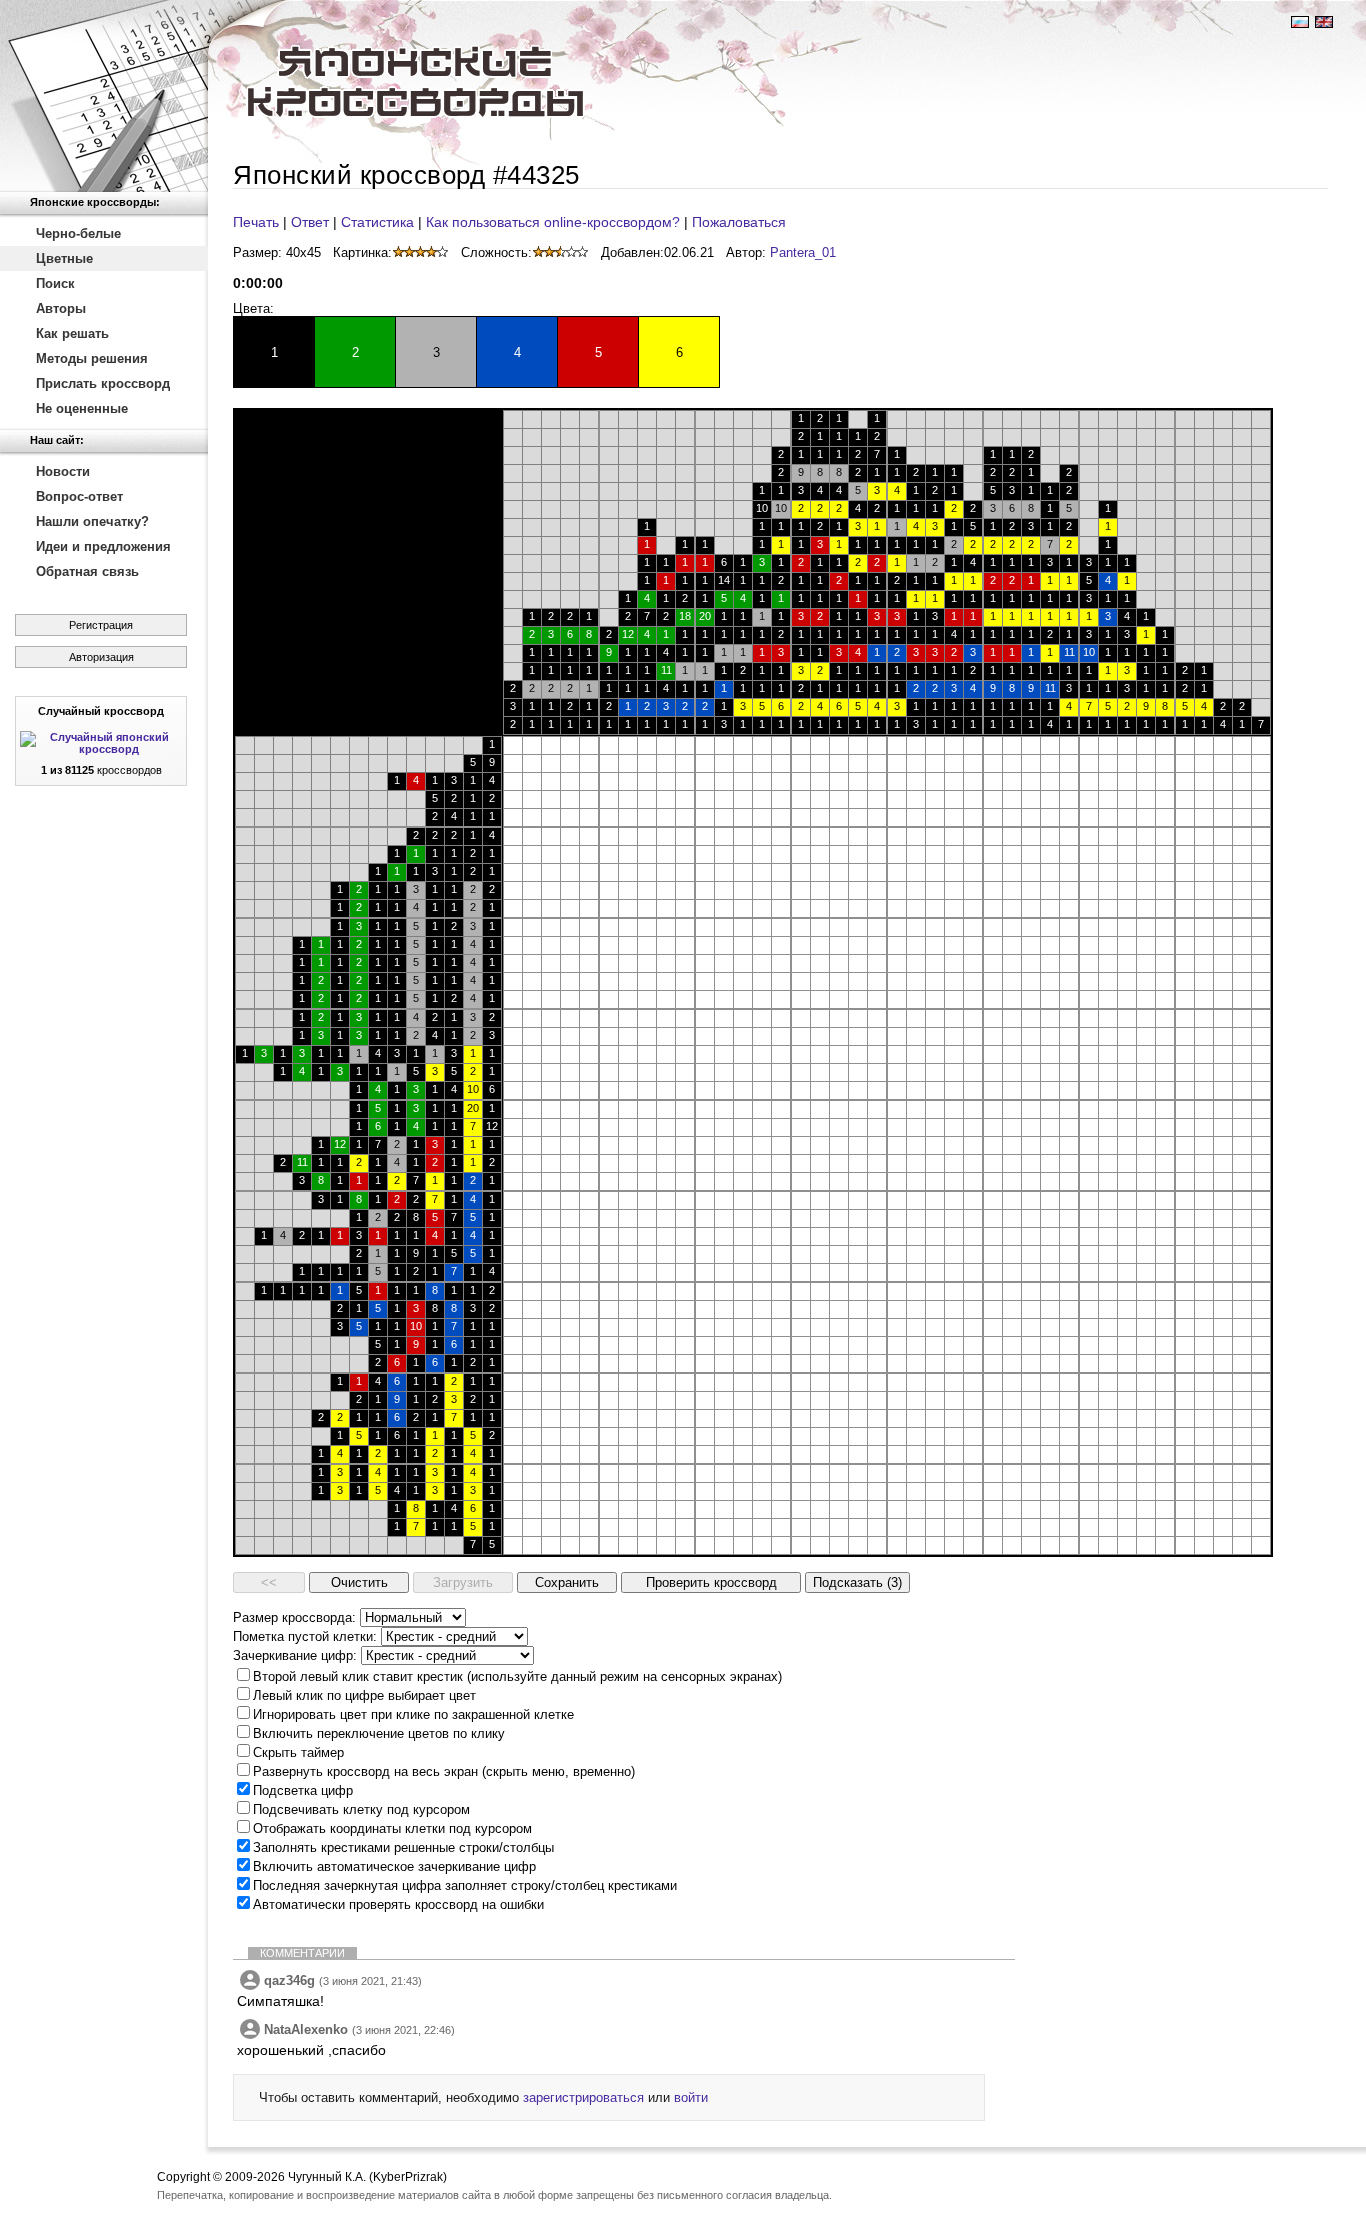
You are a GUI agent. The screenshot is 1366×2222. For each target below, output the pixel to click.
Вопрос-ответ (79, 496)
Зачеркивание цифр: (295, 1655)
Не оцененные (82, 408)
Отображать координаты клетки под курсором (392, 1828)
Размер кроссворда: (294, 1617)
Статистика (377, 222)
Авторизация (101, 657)
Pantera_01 (803, 252)
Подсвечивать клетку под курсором (361, 1809)
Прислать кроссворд (103, 383)
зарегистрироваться (583, 2097)
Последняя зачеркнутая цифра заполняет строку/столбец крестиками (465, 1885)
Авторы (61, 308)
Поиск (55, 283)
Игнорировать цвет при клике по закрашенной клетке (413, 1714)
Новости (63, 471)
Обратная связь (87, 571)
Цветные (64, 258)
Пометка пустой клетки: (305, 1636)
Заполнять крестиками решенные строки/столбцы (403, 1847)
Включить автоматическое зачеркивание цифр (394, 1866)
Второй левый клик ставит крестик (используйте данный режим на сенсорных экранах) (517, 1676)
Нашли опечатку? (92, 521)
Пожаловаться (739, 222)
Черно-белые (78, 233)
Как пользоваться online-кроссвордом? (553, 222)
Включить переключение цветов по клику (379, 1733)
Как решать (72, 333)
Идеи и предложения (103, 546)
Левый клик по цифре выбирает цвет (364, 1695)
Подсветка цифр (303, 1790)
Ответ (310, 222)
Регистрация (101, 625)
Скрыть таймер (298, 1752)
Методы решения (92, 358)
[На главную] (104, 96)
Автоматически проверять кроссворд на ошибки (398, 1904)
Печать (256, 222)
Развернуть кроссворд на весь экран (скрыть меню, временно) (444, 1771)
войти (691, 2097)
